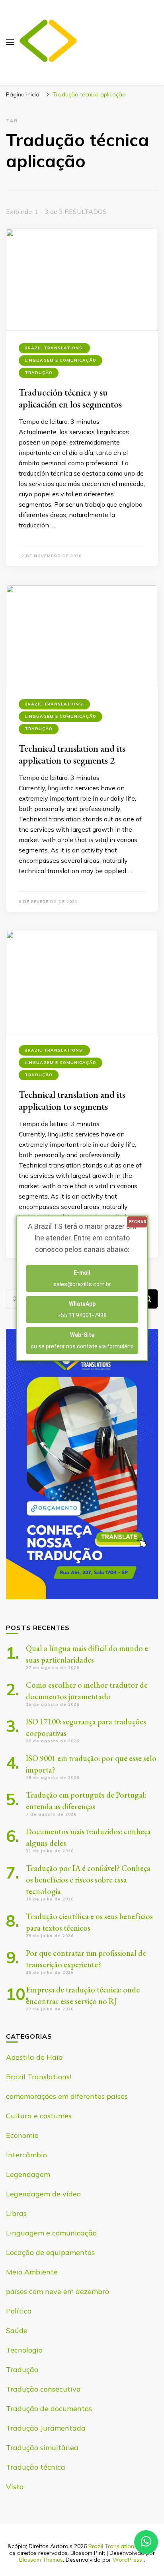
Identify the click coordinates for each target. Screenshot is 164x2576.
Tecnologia (24, 2350)
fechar (138, 1221)
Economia (22, 2135)
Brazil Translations (113, 2546)
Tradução (39, 373)
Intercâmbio (26, 2155)
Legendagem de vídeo (43, 2194)
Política (19, 2311)
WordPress (127, 2560)
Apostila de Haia (34, 2057)
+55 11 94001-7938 (82, 1309)
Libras (16, 2213)
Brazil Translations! (54, 348)
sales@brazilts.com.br (82, 1278)
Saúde (17, 2330)
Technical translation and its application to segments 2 (72, 754)
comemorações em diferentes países (67, 2096)
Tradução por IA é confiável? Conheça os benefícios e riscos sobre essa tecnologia (88, 1880)
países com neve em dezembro (58, 2291)
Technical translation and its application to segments (72, 1100)
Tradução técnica (36, 2467)
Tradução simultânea (42, 2448)
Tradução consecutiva (43, 2389)
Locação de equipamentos (50, 2252)
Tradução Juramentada (46, 2428)
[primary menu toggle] (10, 42)
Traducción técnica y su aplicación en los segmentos (70, 398)
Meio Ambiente (32, 2272)
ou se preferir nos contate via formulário (82, 1340)
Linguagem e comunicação (61, 360)
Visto (15, 2487)
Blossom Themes (41, 2560)
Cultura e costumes (39, 2116)
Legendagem (28, 2174)
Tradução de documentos (49, 2409)
